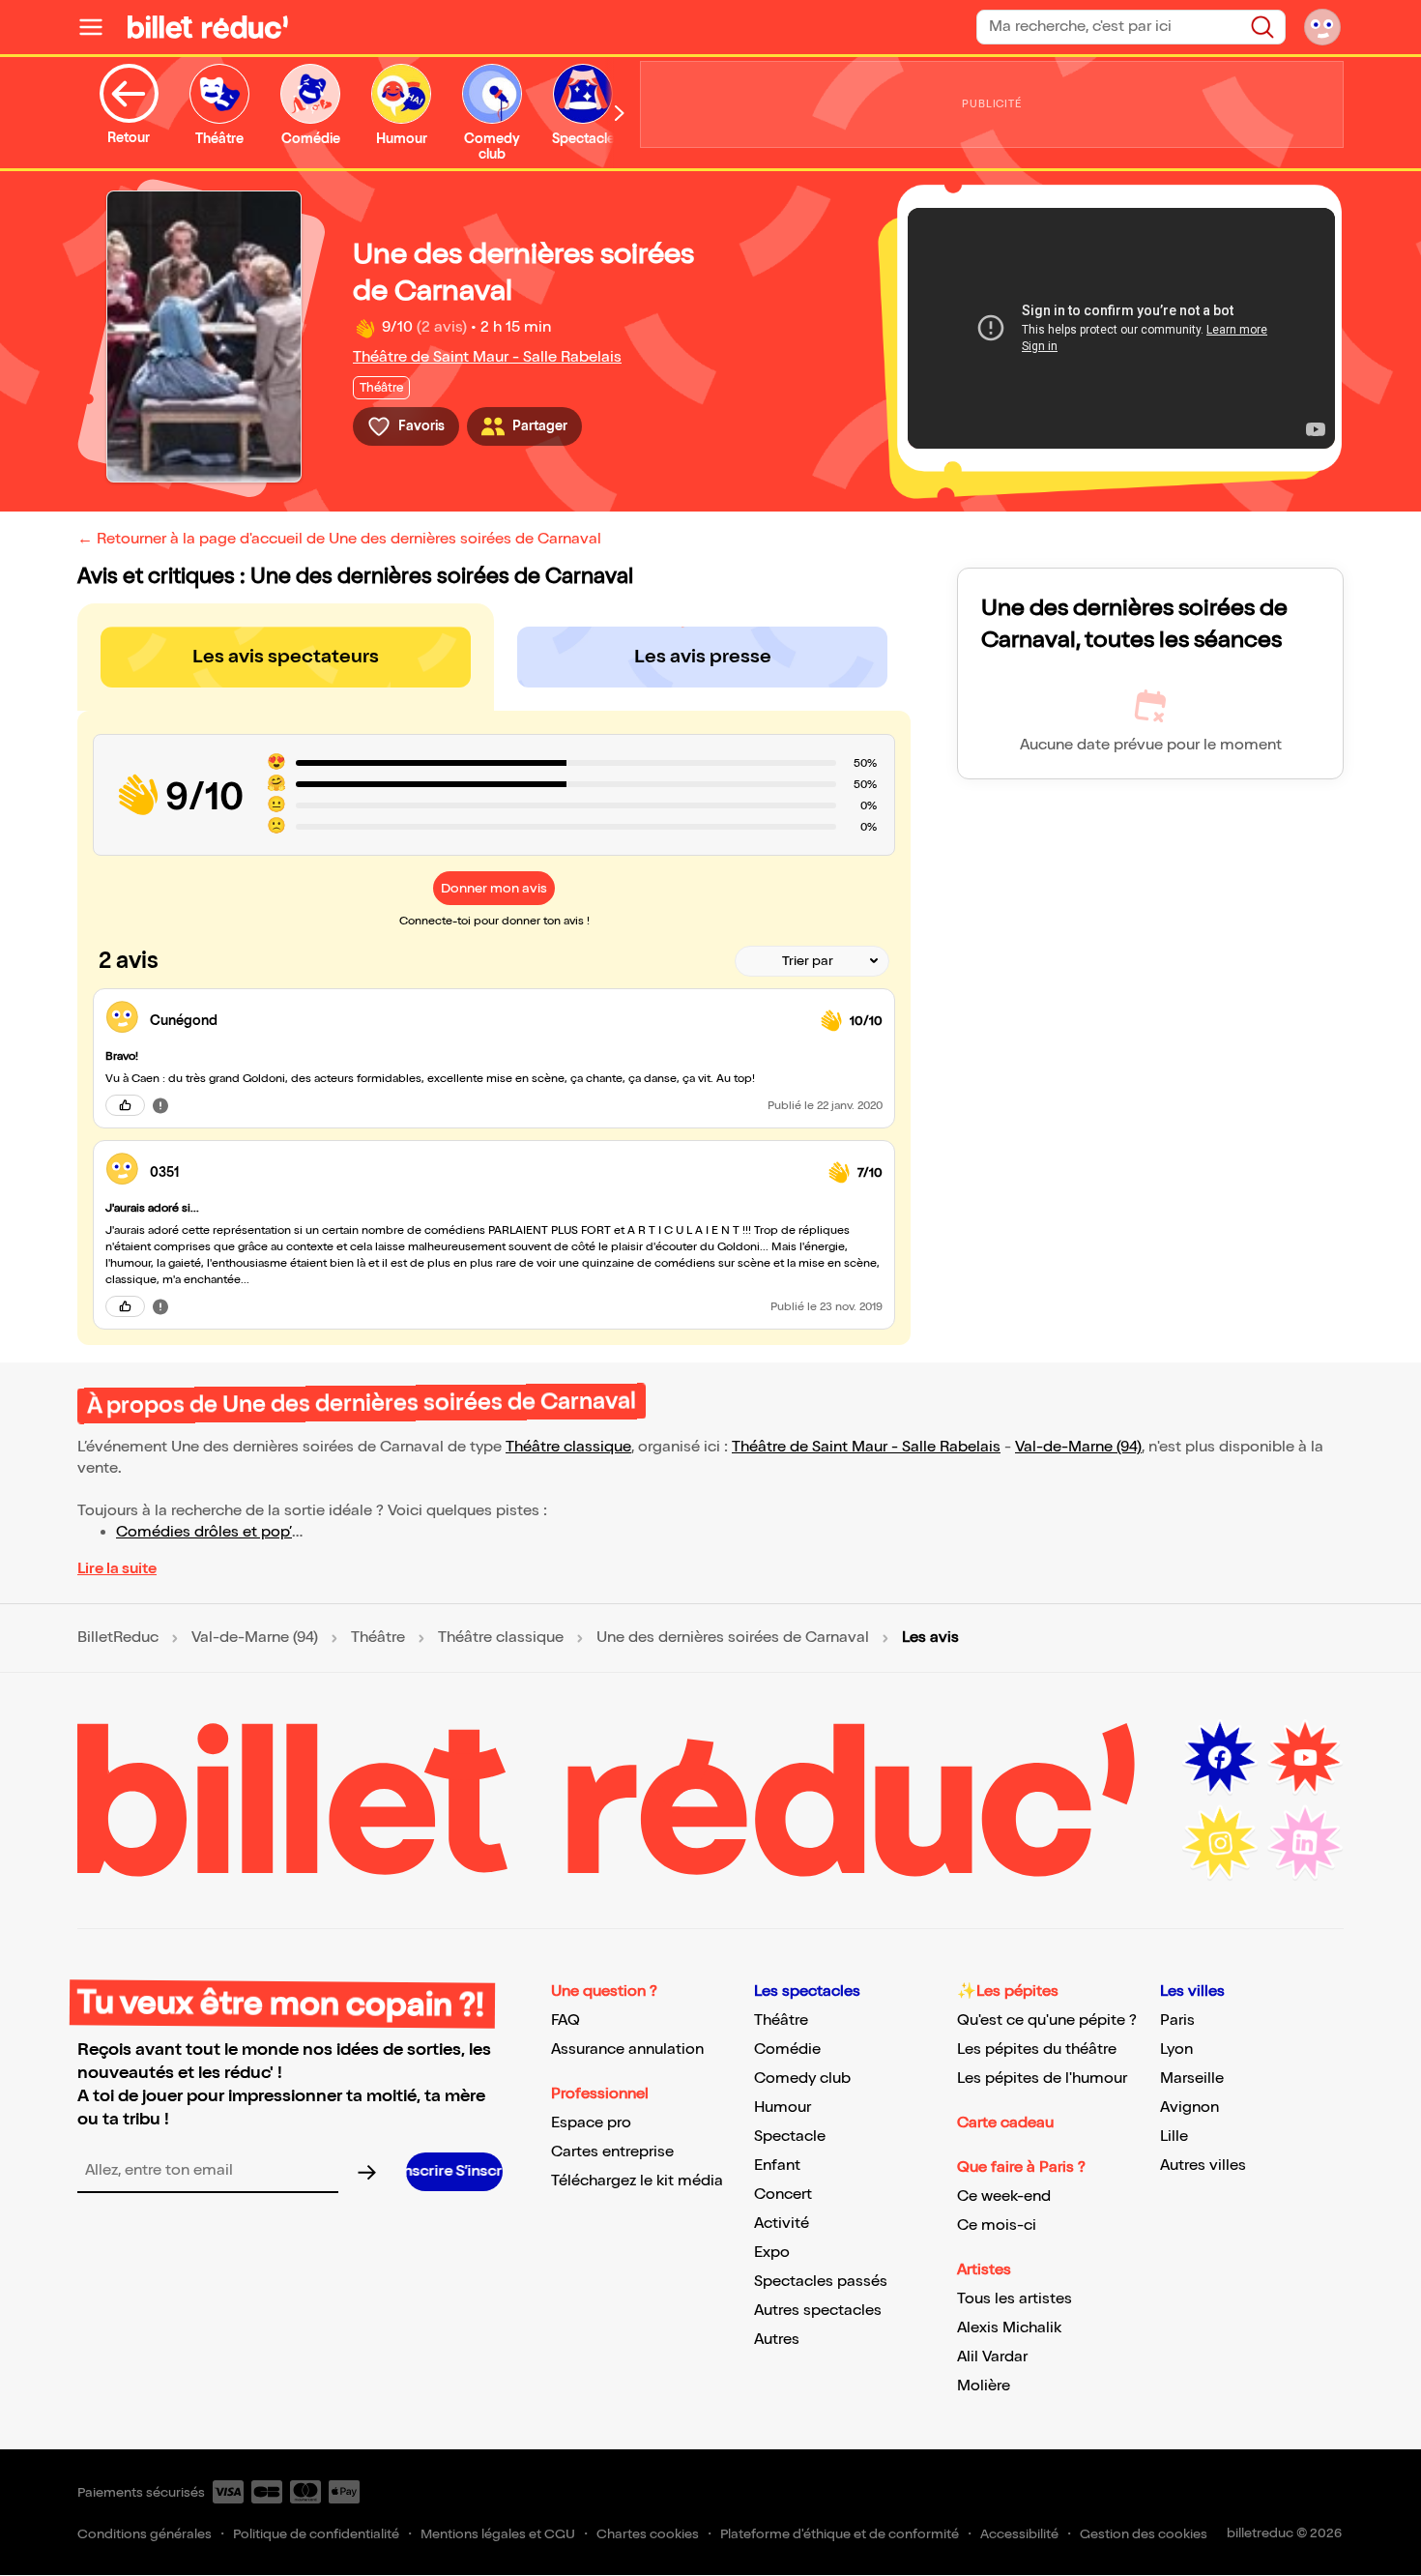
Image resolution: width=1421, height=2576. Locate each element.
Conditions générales (145, 2534)
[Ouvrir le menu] (99, 27)
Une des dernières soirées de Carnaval (733, 1638)
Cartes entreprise (612, 2152)
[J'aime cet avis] (125, 1105)
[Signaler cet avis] (160, 1105)
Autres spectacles (818, 2311)
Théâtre (378, 1638)
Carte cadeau (1005, 2123)
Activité (782, 2224)
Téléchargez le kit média (637, 2181)
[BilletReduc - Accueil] (208, 27)
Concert (783, 2195)
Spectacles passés (821, 2282)
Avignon (1189, 2108)
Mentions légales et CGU (498, 2534)
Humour (783, 2108)
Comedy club (802, 2078)
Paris (1177, 2020)
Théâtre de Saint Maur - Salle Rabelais (487, 357)
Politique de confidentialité (316, 2534)
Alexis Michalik (1009, 2328)
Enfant (777, 2166)
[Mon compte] (1322, 27)
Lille (1174, 2137)
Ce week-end (1004, 2196)
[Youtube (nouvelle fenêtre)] (1305, 1758)
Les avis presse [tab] (703, 657)
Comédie (787, 2049)
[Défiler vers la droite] (620, 113)
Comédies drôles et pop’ (204, 1532)
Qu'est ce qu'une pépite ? (1047, 2020)
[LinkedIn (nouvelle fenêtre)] (1305, 1843)
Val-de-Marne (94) (1078, 1447)
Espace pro (591, 2123)
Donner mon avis (494, 888)
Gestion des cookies (1144, 2534)
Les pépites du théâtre (1037, 2049)
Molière (984, 2386)
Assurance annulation (627, 2049)
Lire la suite (117, 1569)
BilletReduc (118, 1638)
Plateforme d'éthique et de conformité (840, 2534)
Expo (772, 2253)
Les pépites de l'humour (1042, 2078)
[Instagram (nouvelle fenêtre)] (1220, 1843)
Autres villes (1203, 2166)
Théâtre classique (568, 1447)
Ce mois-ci (997, 2225)
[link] (478, 1021)
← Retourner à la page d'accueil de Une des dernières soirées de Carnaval (339, 539)
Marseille (1192, 2078)
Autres (777, 2340)
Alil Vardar (992, 2357)
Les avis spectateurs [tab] (286, 657)
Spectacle (790, 2137)
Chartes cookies (648, 2534)
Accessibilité (1019, 2534)
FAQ (565, 2020)
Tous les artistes (1015, 2299)
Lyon (1176, 2049)
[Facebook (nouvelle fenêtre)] (1220, 1758)
